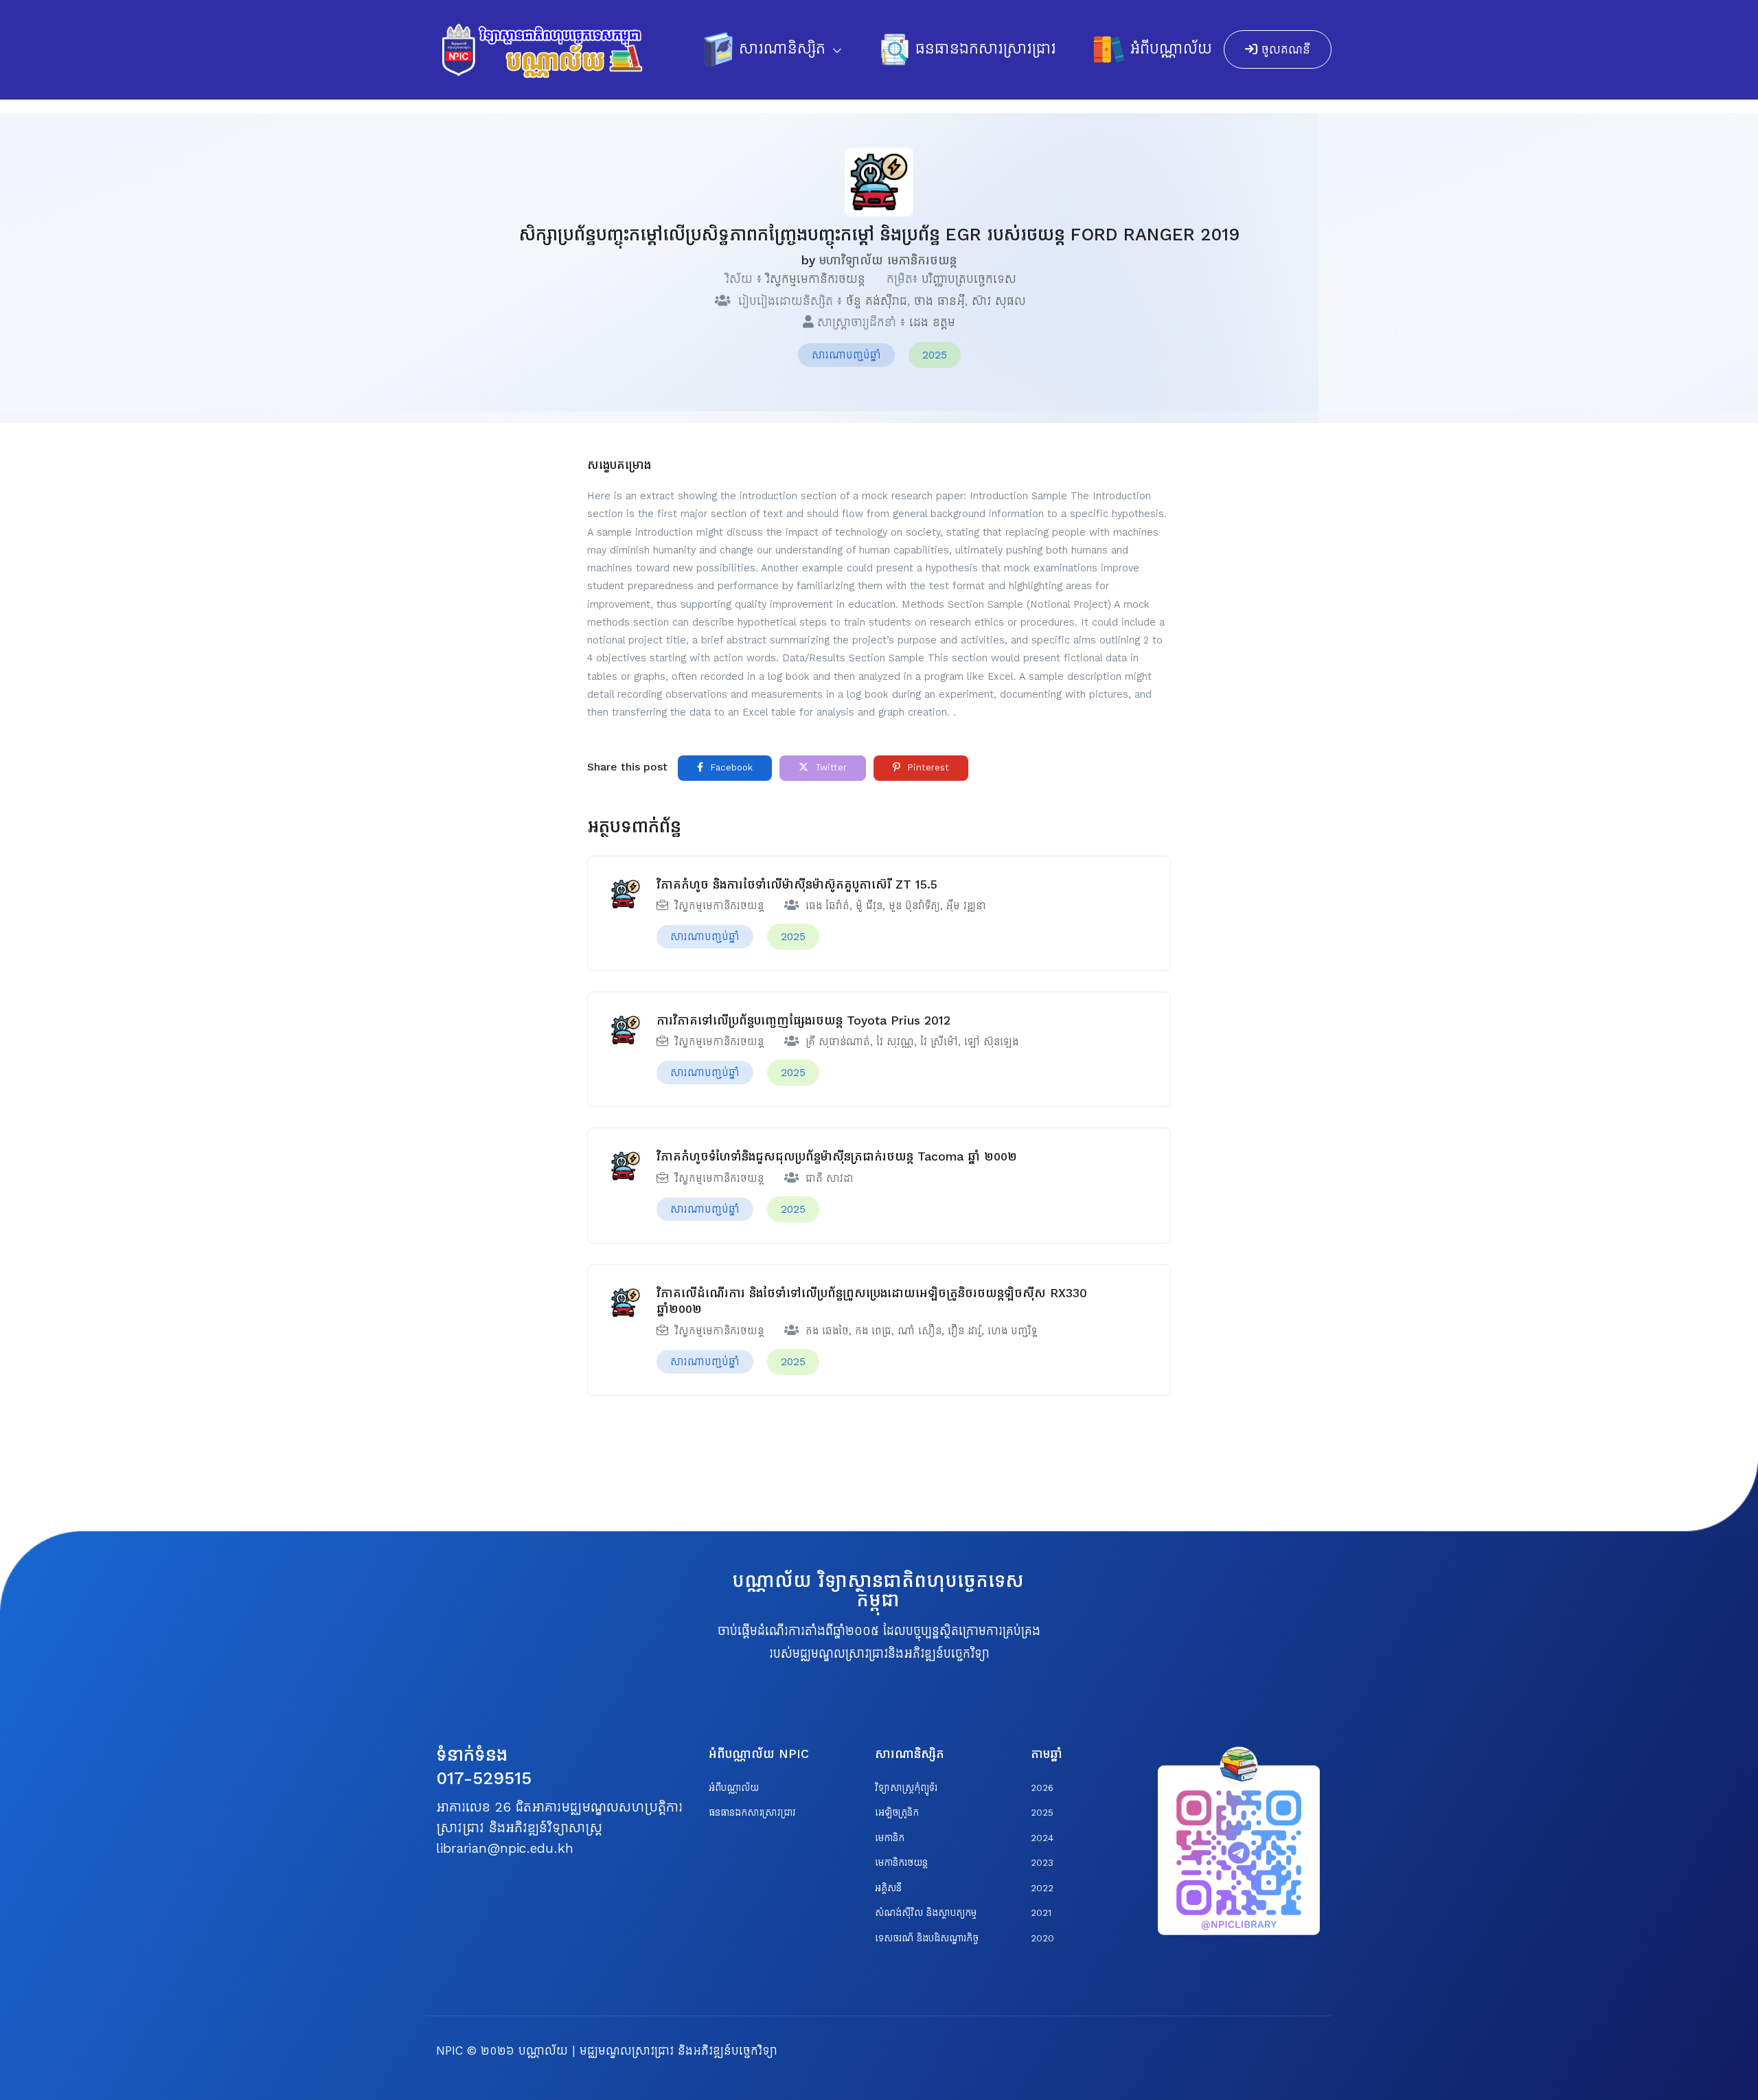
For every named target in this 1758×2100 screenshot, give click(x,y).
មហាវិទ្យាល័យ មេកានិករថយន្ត (888, 260)
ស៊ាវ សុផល (999, 301)
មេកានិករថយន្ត (901, 1863)
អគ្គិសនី (888, 1888)
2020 (1042, 1938)
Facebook (730, 767)
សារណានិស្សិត (785, 49)
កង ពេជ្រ (873, 1331)
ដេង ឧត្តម (932, 322)
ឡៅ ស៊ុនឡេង (991, 1041)
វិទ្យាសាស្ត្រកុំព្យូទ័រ (906, 1788)
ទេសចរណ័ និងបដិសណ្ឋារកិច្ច (927, 1938)
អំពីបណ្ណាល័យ (1171, 49)
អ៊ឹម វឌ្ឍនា (966, 905)
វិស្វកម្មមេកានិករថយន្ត (815, 279)
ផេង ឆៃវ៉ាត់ (827, 905)
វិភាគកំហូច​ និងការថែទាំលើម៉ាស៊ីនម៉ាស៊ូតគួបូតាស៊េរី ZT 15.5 (797, 884)
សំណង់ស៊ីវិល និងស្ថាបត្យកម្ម (926, 1913)
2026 (1042, 1788)
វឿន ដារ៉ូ (964, 1331)
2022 (1042, 1888)
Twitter (829, 767)
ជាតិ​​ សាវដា (830, 1178)
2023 (1042, 1863)
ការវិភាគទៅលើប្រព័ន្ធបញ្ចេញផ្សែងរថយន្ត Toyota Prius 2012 (803, 1020)
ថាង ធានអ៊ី (939, 301)
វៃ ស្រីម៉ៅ (939, 1041)
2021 (1041, 1913)
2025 (935, 355)
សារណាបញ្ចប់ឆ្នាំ (846, 355)
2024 (1042, 1838)
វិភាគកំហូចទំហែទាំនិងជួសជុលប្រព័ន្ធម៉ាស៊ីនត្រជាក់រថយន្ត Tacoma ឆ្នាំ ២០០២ (837, 1156)
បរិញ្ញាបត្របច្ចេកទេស (969, 279)
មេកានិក (890, 1838)
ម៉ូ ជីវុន (869, 905)
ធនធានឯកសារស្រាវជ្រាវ (986, 49)
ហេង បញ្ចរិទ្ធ (1012, 1331)
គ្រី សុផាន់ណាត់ (838, 1041)
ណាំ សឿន (920, 1331)
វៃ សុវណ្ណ (895, 1041)
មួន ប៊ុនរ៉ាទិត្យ (914, 905)
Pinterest (926, 767)
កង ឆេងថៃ (827, 1331)
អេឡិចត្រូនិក (897, 1813)
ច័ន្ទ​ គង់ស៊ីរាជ (877, 301)
